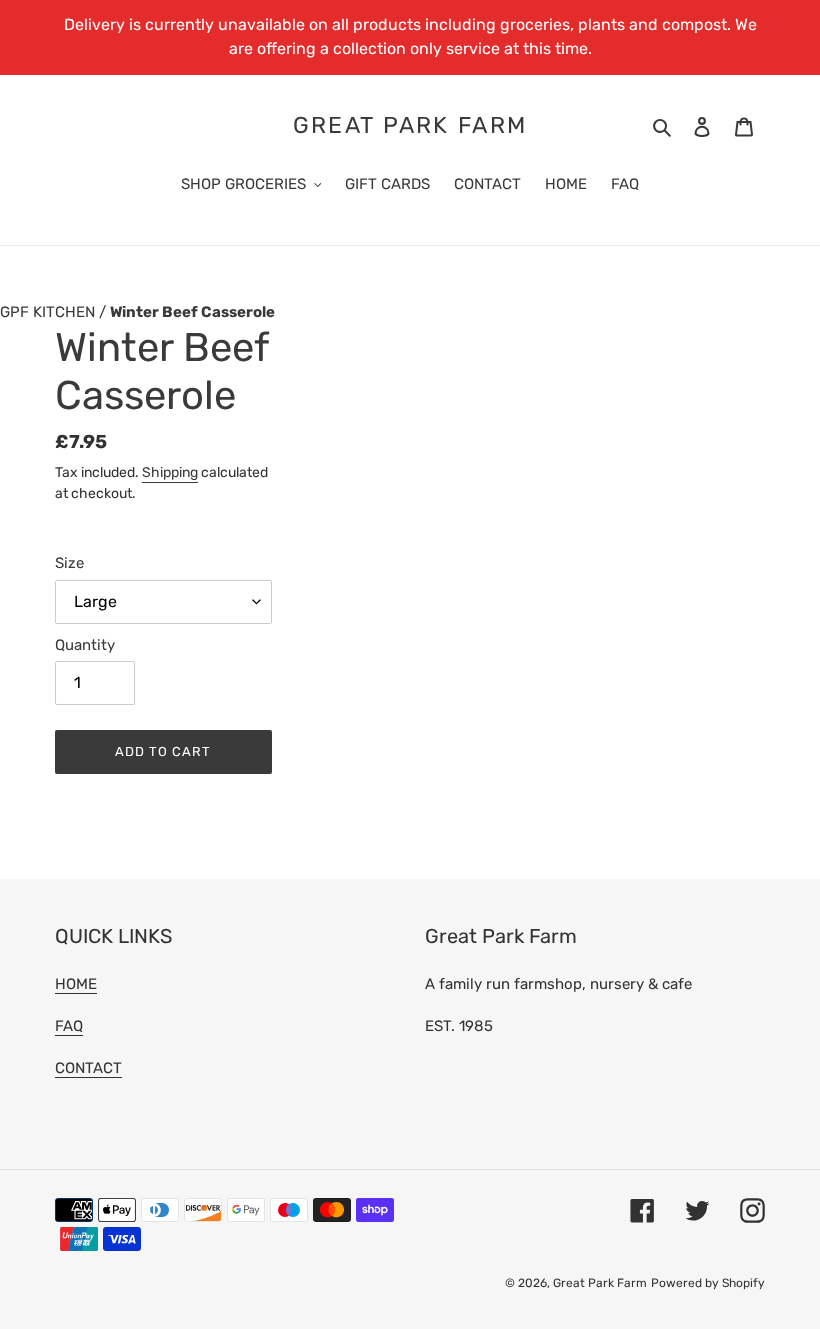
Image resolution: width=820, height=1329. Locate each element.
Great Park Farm (410, 125)
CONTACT (88, 1068)
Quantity (85, 645)
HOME (76, 984)
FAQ (69, 1026)
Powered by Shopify (708, 1283)
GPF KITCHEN (49, 312)
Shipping (170, 472)
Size (69, 563)
